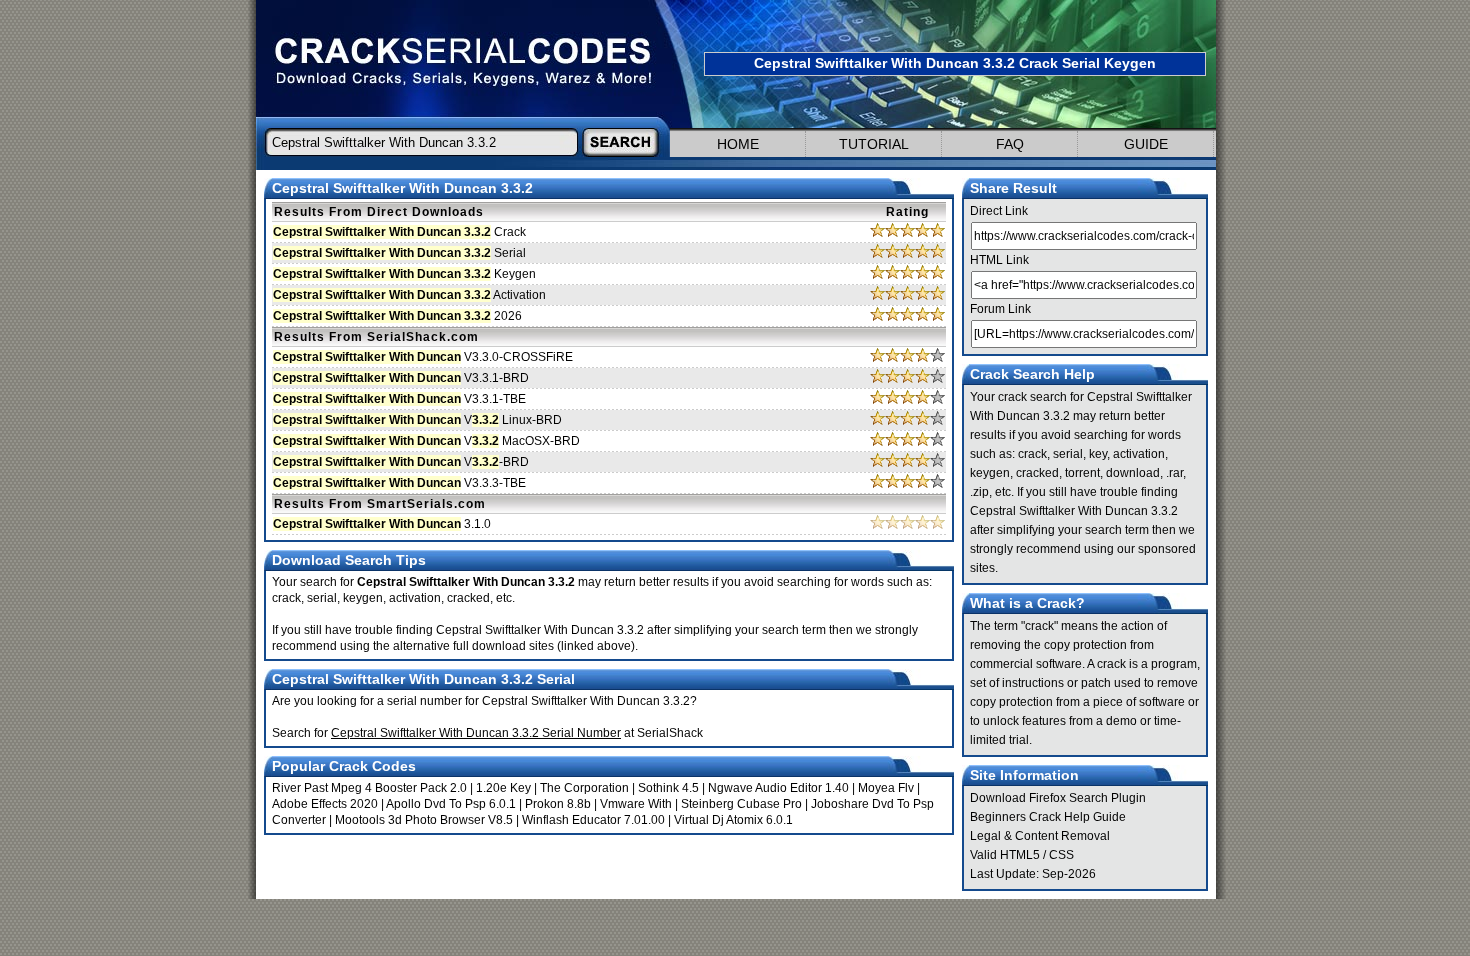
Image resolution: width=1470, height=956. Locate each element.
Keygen (404, 274)
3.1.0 (382, 524)
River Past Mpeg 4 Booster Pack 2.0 (369, 788)
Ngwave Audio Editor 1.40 (778, 788)
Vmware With (636, 804)
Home (738, 144)
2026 (397, 316)
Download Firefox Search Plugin (1058, 798)
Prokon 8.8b (558, 804)
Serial (399, 253)
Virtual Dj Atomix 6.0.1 (733, 820)
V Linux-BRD (417, 420)
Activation (409, 295)
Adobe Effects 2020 (325, 804)
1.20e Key (503, 788)
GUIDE (1146, 144)
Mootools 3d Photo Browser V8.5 (424, 820)
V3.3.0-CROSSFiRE (423, 357)
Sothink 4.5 (668, 788)
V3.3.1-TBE (399, 399)
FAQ (1010, 144)
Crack (399, 232)
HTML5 (1020, 855)
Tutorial (874, 144)
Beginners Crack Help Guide (1048, 817)
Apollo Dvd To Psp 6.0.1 (451, 804)
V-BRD (401, 462)
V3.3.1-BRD (401, 378)
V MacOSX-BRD (426, 441)
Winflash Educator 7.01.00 (593, 820)
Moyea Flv (886, 788)
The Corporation (584, 788)
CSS (1061, 855)
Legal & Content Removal (1040, 836)
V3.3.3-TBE (399, 483)
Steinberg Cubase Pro (741, 804)
